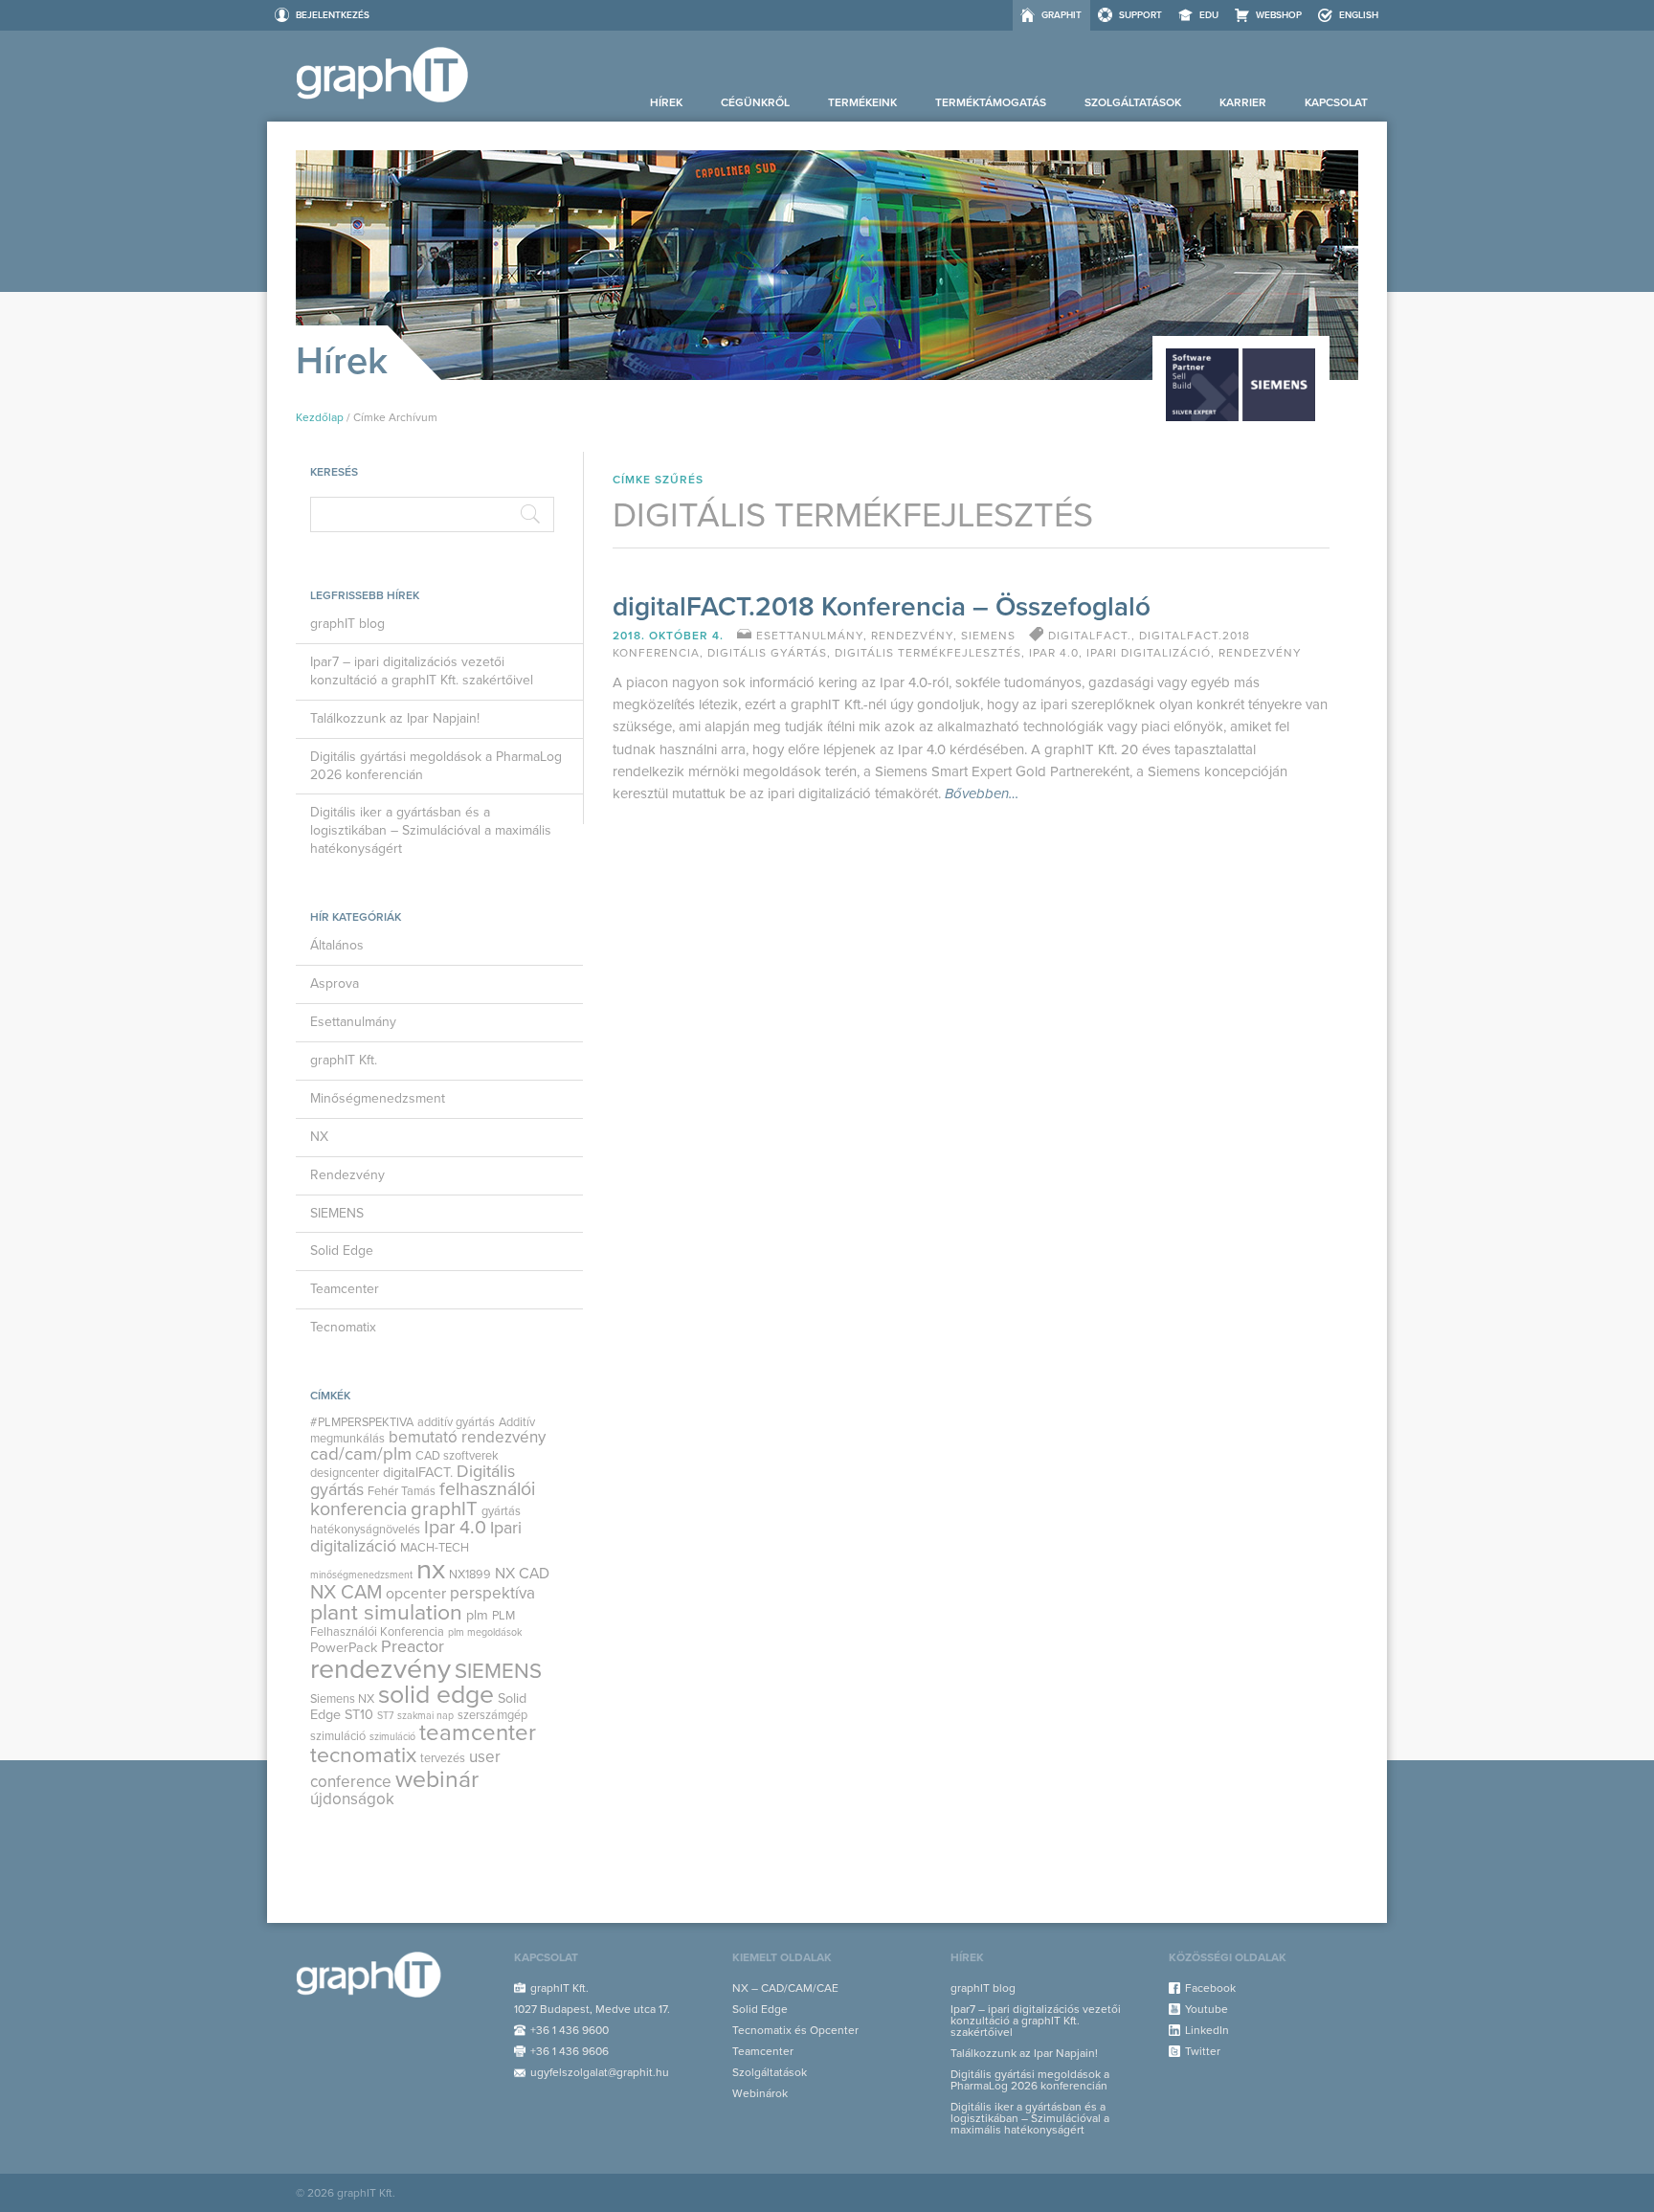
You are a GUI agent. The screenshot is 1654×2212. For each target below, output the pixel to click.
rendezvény (380, 1669)
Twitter (1203, 2051)
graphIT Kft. (344, 1060)
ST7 (385, 1716)
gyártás (501, 1511)
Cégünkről (755, 102)
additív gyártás (456, 1422)
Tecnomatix (343, 1327)
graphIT (1062, 15)
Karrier (1243, 102)
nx (431, 1569)
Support (1140, 15)
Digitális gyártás (767, 653)
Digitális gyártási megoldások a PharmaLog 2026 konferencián (436, 766)
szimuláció (392, 1737)
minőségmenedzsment (361, 1575)
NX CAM (346, 1592)
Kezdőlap (320, 417)
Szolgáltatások (1133, 102)
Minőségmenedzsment (378, 1098)
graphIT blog (347, 624)
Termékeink (862, 102)
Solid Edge (342, 1251)
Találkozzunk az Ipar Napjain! (395, 718)
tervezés (443, 1758)
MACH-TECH (435, 1548)
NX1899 (470, 1575)
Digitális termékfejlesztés (928, 653)
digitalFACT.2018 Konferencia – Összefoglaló (882, 607)
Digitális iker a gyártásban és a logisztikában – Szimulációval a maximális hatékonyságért (431, 830)
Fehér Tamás (402, 1491)
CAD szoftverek (457, 1456)
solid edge (436, 1695)
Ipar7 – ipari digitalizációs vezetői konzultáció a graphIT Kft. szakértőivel (422, 671)
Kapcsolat (1336, 102)
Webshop (1279, 15)
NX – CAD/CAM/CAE (785, 1988)
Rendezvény (347, 1175)
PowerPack (344, 1648)
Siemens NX (342, 1699)
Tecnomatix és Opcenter (795, 2030)
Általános (337, 945)
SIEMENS (337, 1213)
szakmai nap (425, 1716)
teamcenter (478, 1733)
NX (319, 1137)
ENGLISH (1359, 15)
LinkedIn (1207, 2030)
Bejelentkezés (333, 15)
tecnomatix (363, 1755)
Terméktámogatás (991, 102)
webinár (437, 1779)
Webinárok (760, 2093)
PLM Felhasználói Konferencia (413, 1623)
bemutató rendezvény (467, 1437)
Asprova (335, 983)
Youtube (1207, 2009)
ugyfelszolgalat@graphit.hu (600, 2072)
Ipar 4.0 (455, 1528)
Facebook (1210, 1988)
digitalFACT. (418, 1473)
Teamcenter (345, 1289)
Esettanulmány (353, 1022)
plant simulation (386, 1613)
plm (477, 1615)
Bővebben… (982, 794)
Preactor (413, 1647)
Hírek (666, 102)
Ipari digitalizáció (1149, 653)
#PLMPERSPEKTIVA (362, 1422)
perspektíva (492, 1593)
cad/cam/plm (361, 1454)
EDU (1209, 15)
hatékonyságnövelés (365, 1530)
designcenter (345, 1473)
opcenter (416, 1594)
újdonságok (352, 1799)
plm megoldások (485, 1632)
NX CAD (522, 1574)
